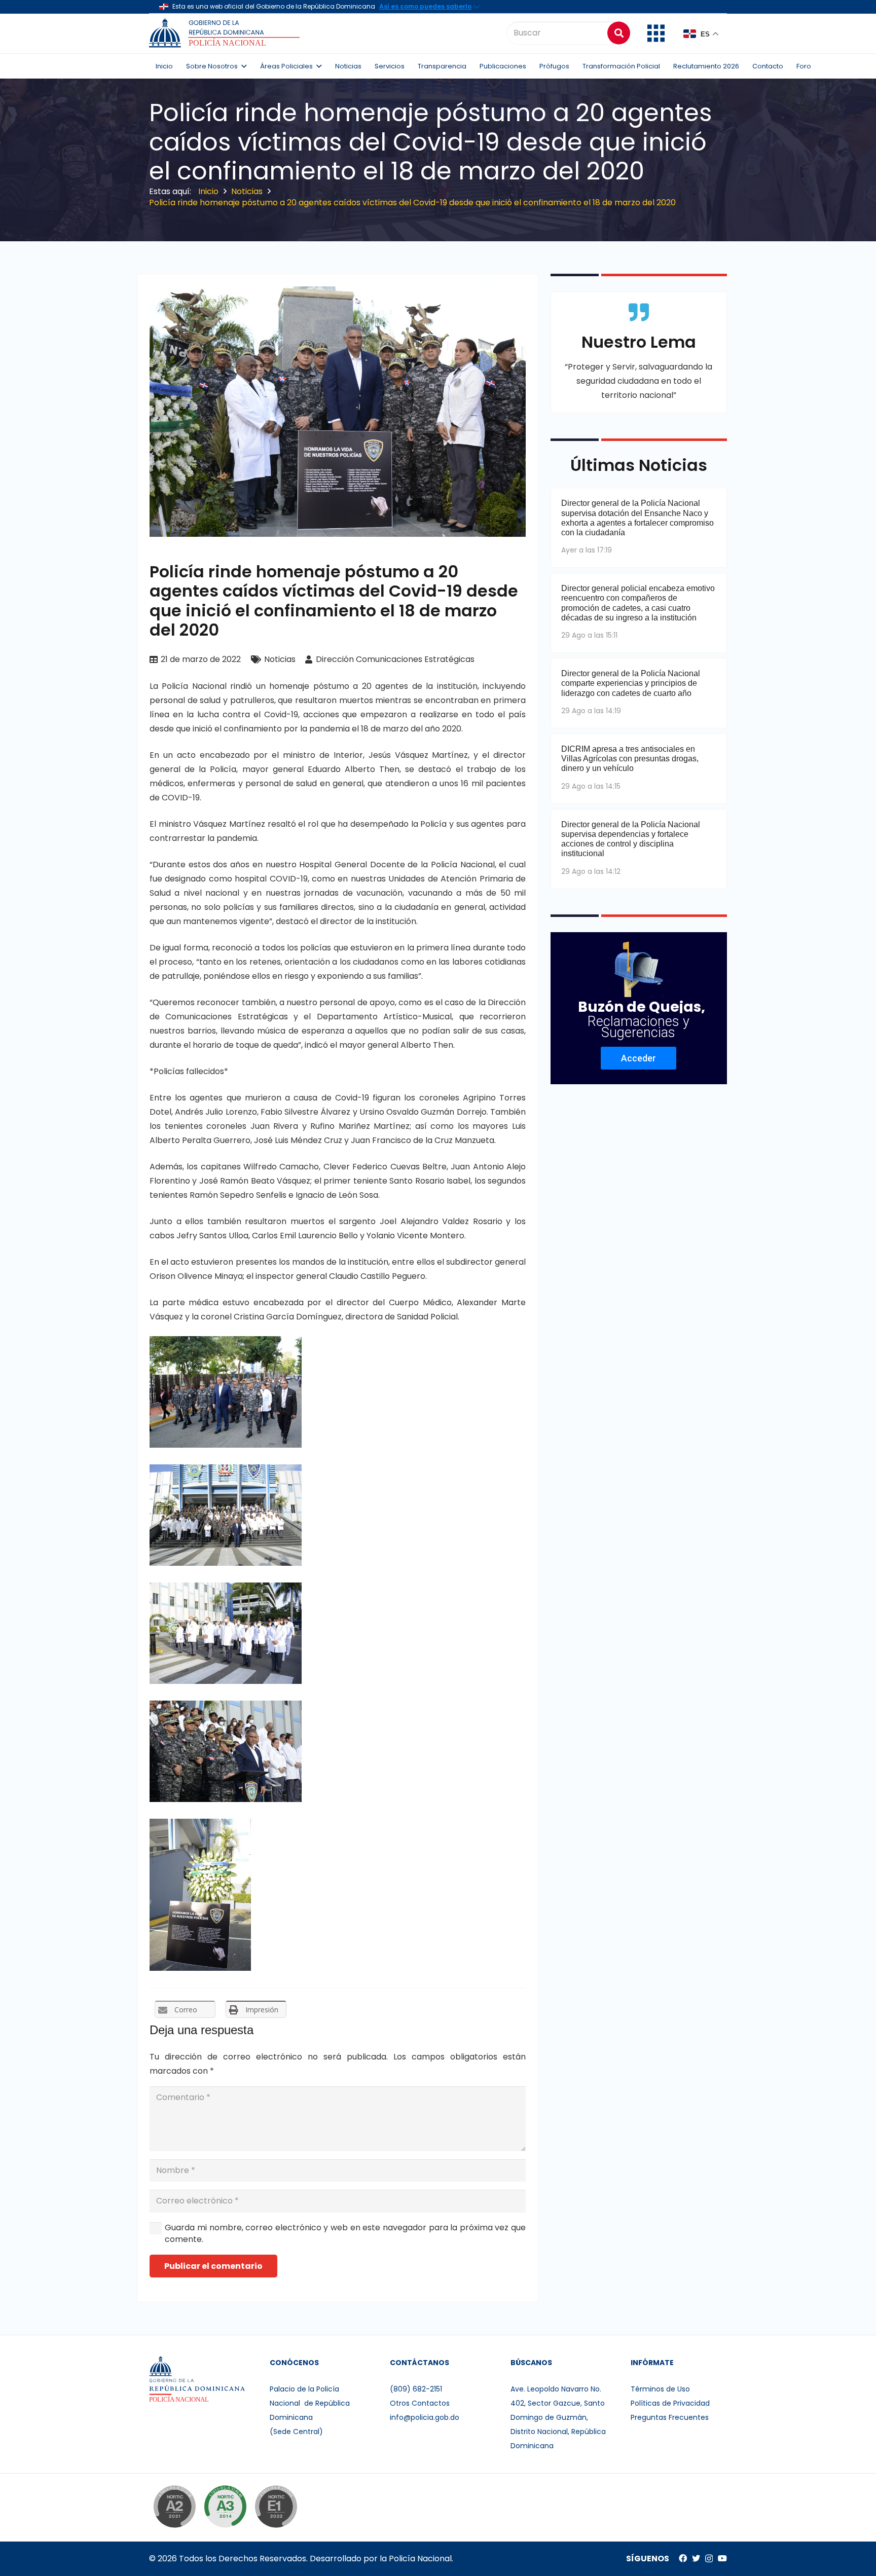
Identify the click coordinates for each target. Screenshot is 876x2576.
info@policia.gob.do (425, 2417)
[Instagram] (709, 2559)
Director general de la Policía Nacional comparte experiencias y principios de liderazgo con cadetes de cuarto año (631, 683)
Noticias (280, 659)
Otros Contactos (420, 2403)
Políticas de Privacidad (670, 2403)
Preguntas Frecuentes (670, 2417)
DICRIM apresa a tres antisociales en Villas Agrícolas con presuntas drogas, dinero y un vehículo (630, 759)
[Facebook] (683, 2558)
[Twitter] (696, 2558)
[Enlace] (226, 33)
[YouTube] (722, 2558)
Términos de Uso (660, 2389)
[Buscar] (619, 33)
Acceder (638, 1058)
